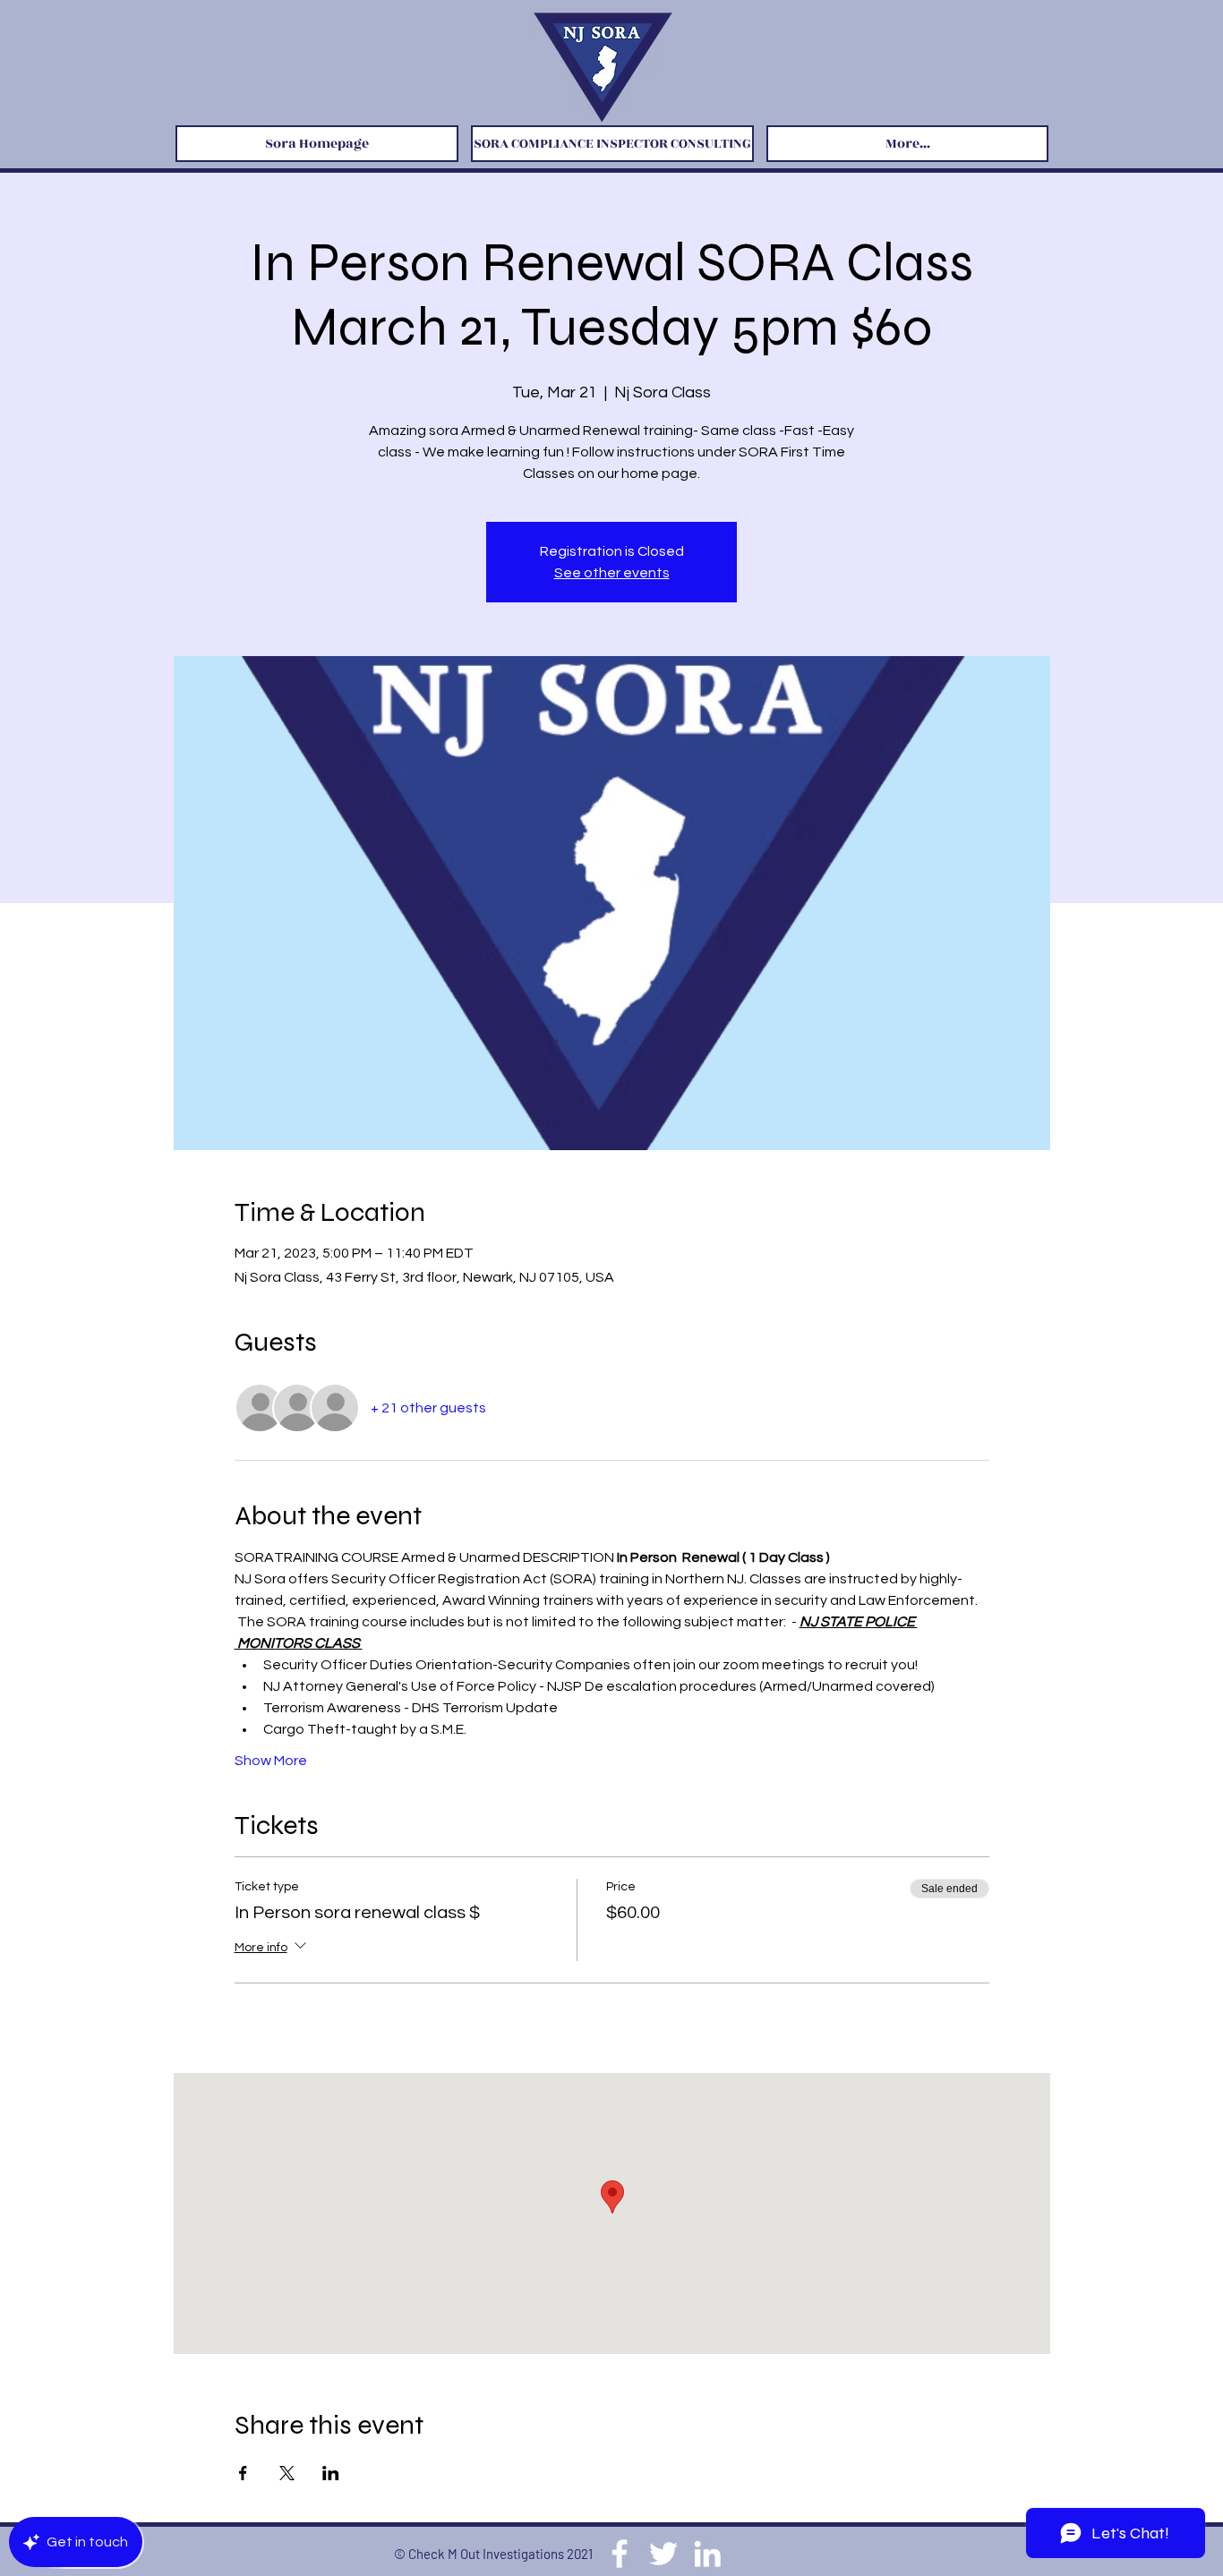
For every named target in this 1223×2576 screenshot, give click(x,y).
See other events (612, 573)
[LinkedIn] (707, 2554)
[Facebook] (620, 2554)
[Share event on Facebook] (243, 2473)
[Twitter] (663, 2554)
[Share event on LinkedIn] (331, 2473)
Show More (271, 1761)
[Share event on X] (287, 2473)
